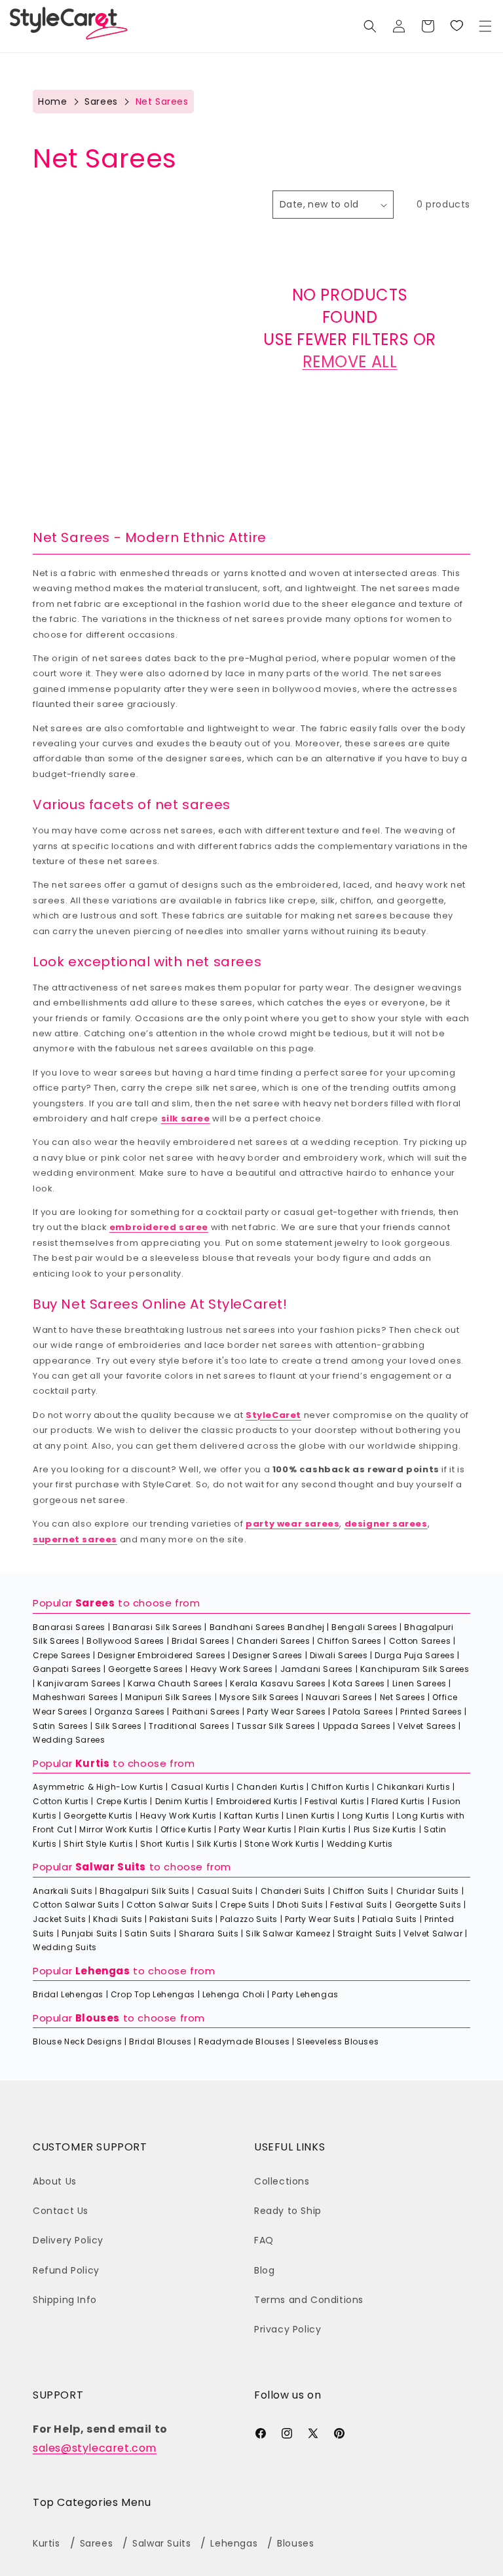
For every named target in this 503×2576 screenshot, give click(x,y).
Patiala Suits (390, 1919)
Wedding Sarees (69, 1740)
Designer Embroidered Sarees (161, 1655)
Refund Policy (66, 2270)
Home (52, 101)
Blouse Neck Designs (77, 2041)
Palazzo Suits (249, 1919)
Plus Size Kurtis (385, 1829)
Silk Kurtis (217, 1844)
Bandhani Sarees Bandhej (267, 1627)
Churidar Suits (428, 1891)
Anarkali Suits (63, 1891)
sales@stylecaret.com (95, 2448)
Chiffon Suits (361, 1891)
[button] (485, 26)
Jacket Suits (59, 1919)
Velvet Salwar (433, 1933)
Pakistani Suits (181, 1919)
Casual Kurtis (200, 1787)
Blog (264, 2270)
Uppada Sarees (357, 1726)
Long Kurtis (366, 1816)
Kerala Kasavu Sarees (278, 1683)
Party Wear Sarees (286, 1712)
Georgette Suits (428, 1905)
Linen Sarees (419, 1683)
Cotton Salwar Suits (76, 1905)
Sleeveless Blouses (338, 2041)
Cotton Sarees (420, 1641)
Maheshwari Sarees (75, 1697)
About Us (55, 2181)
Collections (282, 2181)
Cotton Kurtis (61, 1801)
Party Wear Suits (320, 1919)
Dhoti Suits (300, 1905)
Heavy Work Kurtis (178, 1816)
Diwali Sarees (339, 1655)
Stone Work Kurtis (282, 1844)
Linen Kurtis (310, 1816)
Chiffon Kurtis (340, 1787)
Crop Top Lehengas (153, 1994)
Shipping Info (65, 2300)
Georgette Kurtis (98, 1816)
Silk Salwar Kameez (288, 1933)
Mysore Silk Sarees (259, 1697)
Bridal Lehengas (68, 1994)
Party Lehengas (305, 1994)
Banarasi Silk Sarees (158, 1627)
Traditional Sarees (189, 1726)
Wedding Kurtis (360, 1844)
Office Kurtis (186, 1829)
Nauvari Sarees (339, 1697)
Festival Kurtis (334, 1801)
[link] (456, 26)
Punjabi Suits (90, 1933)
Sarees (101, 101)
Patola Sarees (363, 1712)
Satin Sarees (60, 1726)
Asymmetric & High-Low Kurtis (98, 1787)
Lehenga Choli (234, 1994)
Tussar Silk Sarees (276, 1726)
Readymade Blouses (244, 2041)
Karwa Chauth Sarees (175, 1683)
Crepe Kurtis (122, 1801)
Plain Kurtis (322, 1829)
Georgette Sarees (146, 1669)
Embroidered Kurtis (257, 1801)
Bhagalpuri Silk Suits (145, 1891)
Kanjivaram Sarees (79, 1683)
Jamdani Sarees (317, 1669)
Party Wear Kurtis (255, 1829)
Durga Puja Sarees (415, 1655)
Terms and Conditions (309, 2300)
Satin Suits (148, 1933)
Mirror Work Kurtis (116, 1829)
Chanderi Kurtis (270, 1787)
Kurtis (93, 1763)
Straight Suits (367, 1933)
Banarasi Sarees (69, 1627)
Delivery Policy (68, 2240)
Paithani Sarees (206, 1712)
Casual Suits (225, 1891)
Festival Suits (359, 1905)
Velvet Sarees (427, 1726)
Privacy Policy (288, 2329)
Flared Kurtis (398, 1801)
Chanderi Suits (293, 1891)
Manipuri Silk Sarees (169, 1697)
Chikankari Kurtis (413, 1787)
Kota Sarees (359, 1683)
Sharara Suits (209, 1933)
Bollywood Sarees (125, 1641)
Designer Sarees (268, 1655)
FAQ (264, 2240)
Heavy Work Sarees (232, 1669)
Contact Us (61, 2211)
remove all (350, 362)
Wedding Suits (65, 1947)
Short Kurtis (165, 1844)
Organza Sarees (129, 1712)
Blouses (98, 2018)
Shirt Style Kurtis (98, 1844)
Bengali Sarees (364, 1627)
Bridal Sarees (201, 1641)
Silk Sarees (119, 1726)
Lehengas (103, 1971)
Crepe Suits (245, 1905)
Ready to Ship (288, 2211)
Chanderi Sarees (273, 1641)
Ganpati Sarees (67, 1669)
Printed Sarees (431, 1712)
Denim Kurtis (182, 1801)
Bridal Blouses (160, 2041)
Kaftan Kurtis (252, 1816)
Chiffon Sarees (349, 1641)
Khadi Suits (118, 1919)
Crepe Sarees (62, 1655)
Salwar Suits (111, 1867)
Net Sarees (403, 1697)
